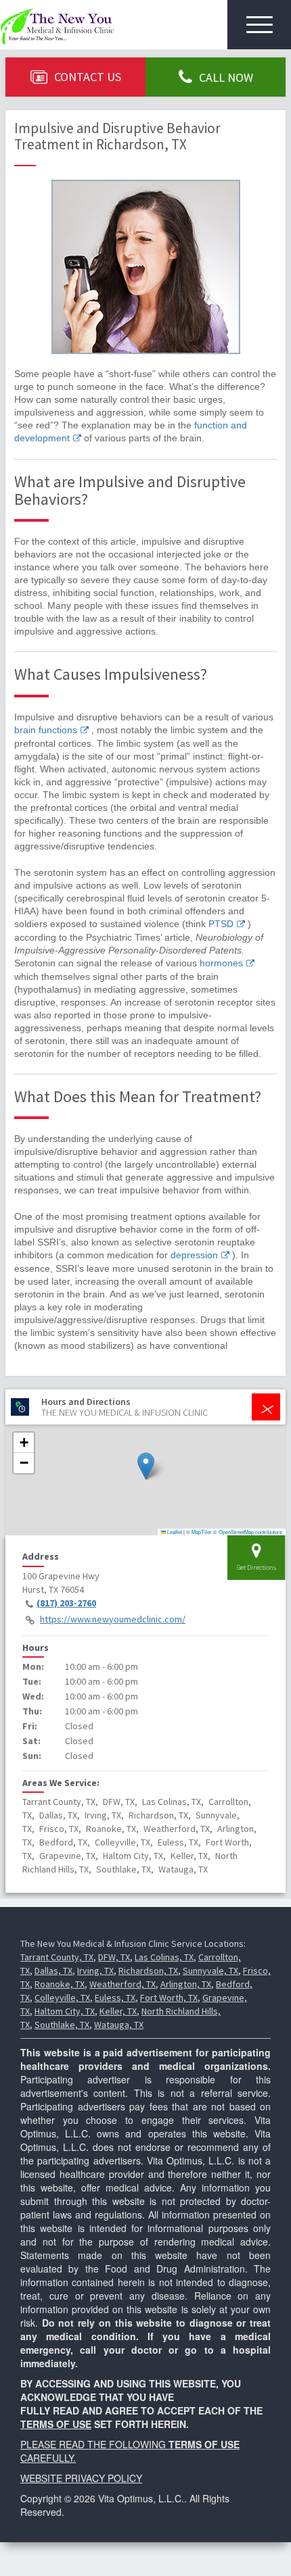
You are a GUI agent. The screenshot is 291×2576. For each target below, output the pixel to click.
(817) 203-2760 (66, 1603)
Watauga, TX (119, 2025)
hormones (221, 963)
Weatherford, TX (122, 1984)
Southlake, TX (62, 2025)
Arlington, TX (186, 1984)
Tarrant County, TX (57, 1957)
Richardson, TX (148, 1971)
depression (194, 1255)
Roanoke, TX (60, 1984)
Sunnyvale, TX (210, 1971)
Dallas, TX (53, 1971)
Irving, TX (95, 1971)
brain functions (46, 730)
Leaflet (174, 1532)
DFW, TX (114, 1957)
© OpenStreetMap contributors (248, 1532)
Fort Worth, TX (169, 1998)
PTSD (221, 924)
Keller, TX (118, 2011)
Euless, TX (115, 1998)
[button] (146, 1466)
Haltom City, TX (65, 2011)
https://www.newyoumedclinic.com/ (113, 1619)
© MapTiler (199, 1532)
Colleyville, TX (62, 1998)
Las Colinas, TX (164, 1957)
